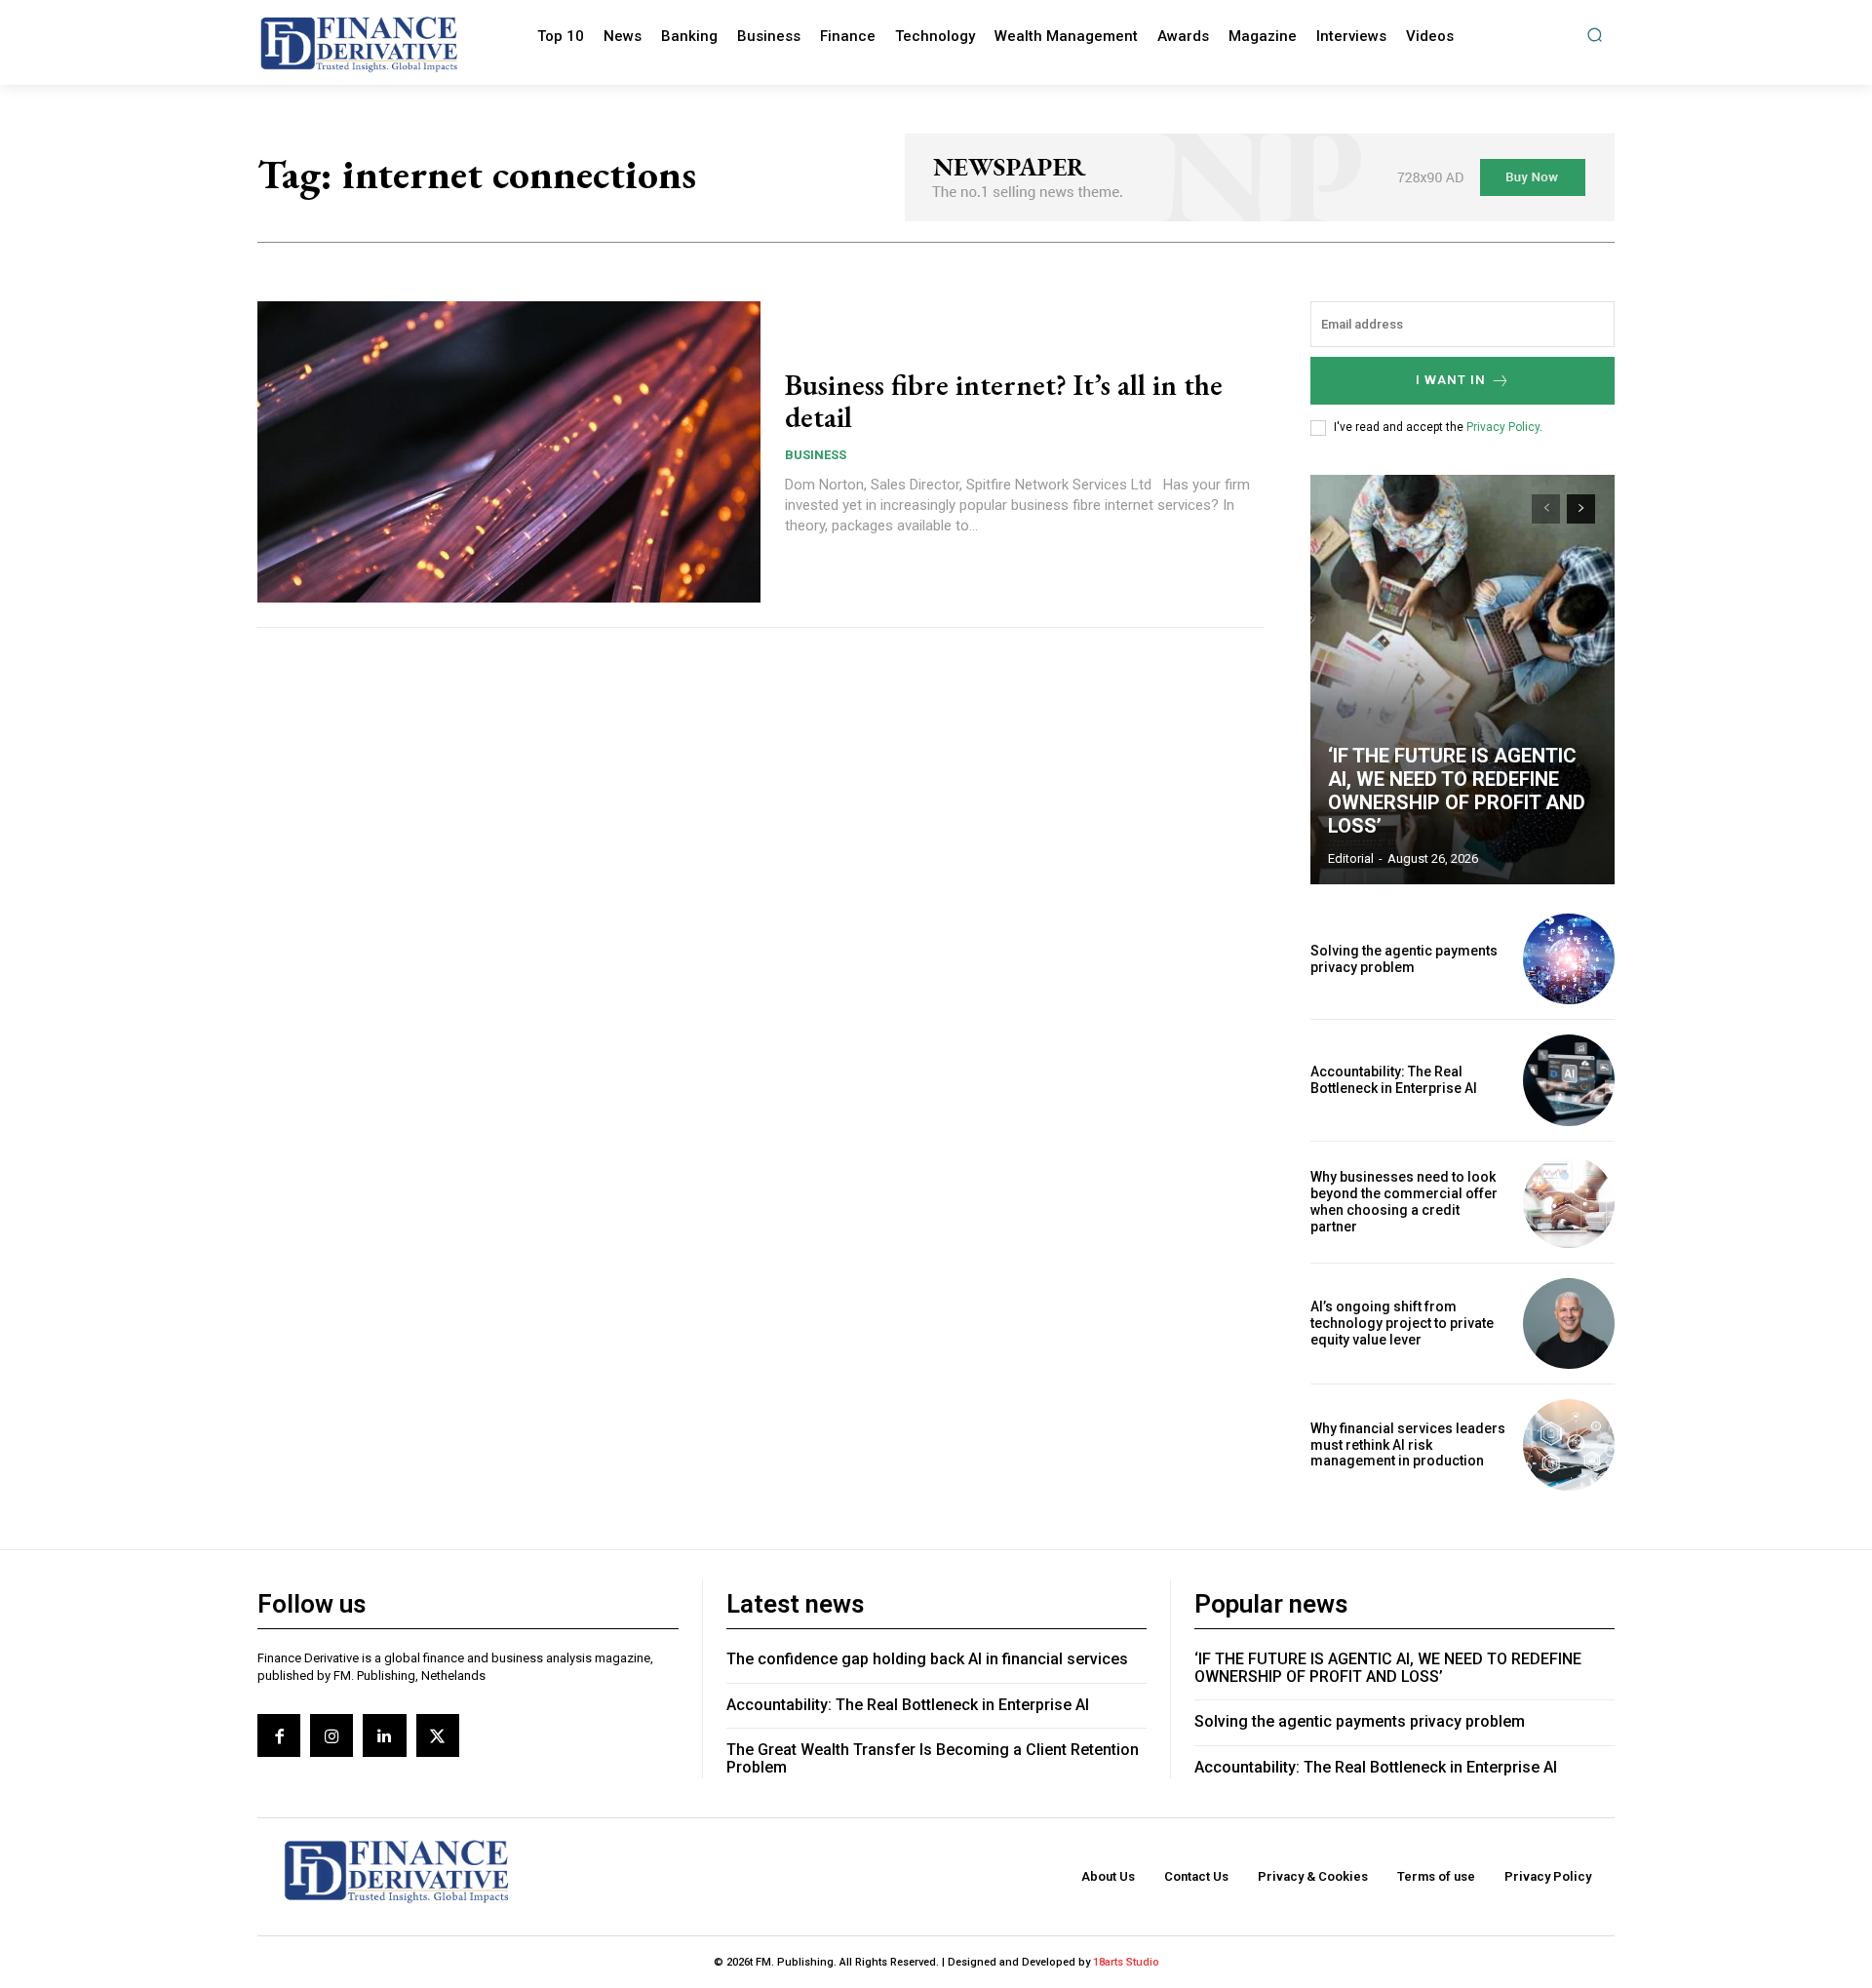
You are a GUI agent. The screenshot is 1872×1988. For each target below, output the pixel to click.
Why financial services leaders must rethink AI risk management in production (1408, 1445)
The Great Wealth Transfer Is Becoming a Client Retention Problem (933, 1758)
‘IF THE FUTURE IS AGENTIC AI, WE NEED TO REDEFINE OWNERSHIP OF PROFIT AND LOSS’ (1457, 791)
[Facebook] (279, 1735)
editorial (1351, 858)
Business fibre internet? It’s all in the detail (1004, 401)
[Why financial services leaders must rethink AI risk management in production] (1569, 1445)
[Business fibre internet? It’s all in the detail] (509, 452)
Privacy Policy (1503, 427)
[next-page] (1581, 509)
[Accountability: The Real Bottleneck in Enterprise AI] (1569, 1080)
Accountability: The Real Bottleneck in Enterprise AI (1394, 1080)
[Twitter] (438, 1735)
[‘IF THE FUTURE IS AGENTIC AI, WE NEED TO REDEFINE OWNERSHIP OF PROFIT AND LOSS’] (1462, 680)
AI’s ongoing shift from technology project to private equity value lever (1402, 1323)
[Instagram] (331, 1735)
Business (816, 455)
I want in (1451, 380)
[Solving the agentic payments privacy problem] (1569, 959)
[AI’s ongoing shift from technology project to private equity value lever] (1569, 1324)
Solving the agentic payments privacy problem (1404, 959)
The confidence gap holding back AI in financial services (927, 1659)
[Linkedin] (384, 1735)
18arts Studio (1126, 1962)
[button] (1595, 35)
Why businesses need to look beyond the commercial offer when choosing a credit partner (1404, 1201)
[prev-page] (1546, 509)
